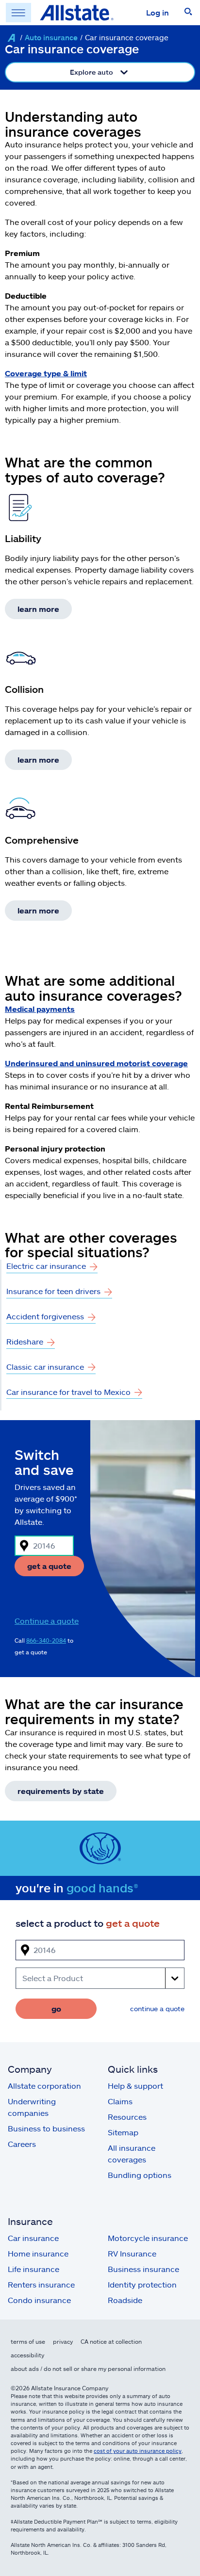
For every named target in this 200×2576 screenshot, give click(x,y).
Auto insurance (51, 37)
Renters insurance (41, 2284)
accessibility (27, 2355)
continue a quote (157, 2008)
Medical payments (40, 1009)
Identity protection (142, 2284)
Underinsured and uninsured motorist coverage (96, 1063)
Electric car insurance (46, 1266)
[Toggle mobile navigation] (18, 13)
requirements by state (61, 1791)
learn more (38, 609)
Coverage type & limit (46, 373)
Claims (120, 2101)
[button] (188, 13)
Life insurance (33, 2269)
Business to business (46, 2128)
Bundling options (140, 2175)
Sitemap (123, 2132)
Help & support (135, 2086)
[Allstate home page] (77, 13)
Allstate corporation (44, 2086)
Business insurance (143, 2269)
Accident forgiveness (45, 1316)
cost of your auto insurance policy (138, 2451)
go (56, 2008)
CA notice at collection (111, 2341)
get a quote (49, 1566)
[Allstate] (11, 38)
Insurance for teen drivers (53, 1291)
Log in (158, 12)
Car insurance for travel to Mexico (68, 1392)
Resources (127, 2117)
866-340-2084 (46, 1640)
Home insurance (38, 2253)
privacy (63, 2341)
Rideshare (25, 1341)
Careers (22, 2144)
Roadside (125, 2300)
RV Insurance (132, 2253)
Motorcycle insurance (148, 2238)
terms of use (28, 2341)
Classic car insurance (45, 1367)
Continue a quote (47, 1621)
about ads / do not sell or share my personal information (88, 2368)
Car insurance (33, 2238)
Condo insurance (39, 2300)
